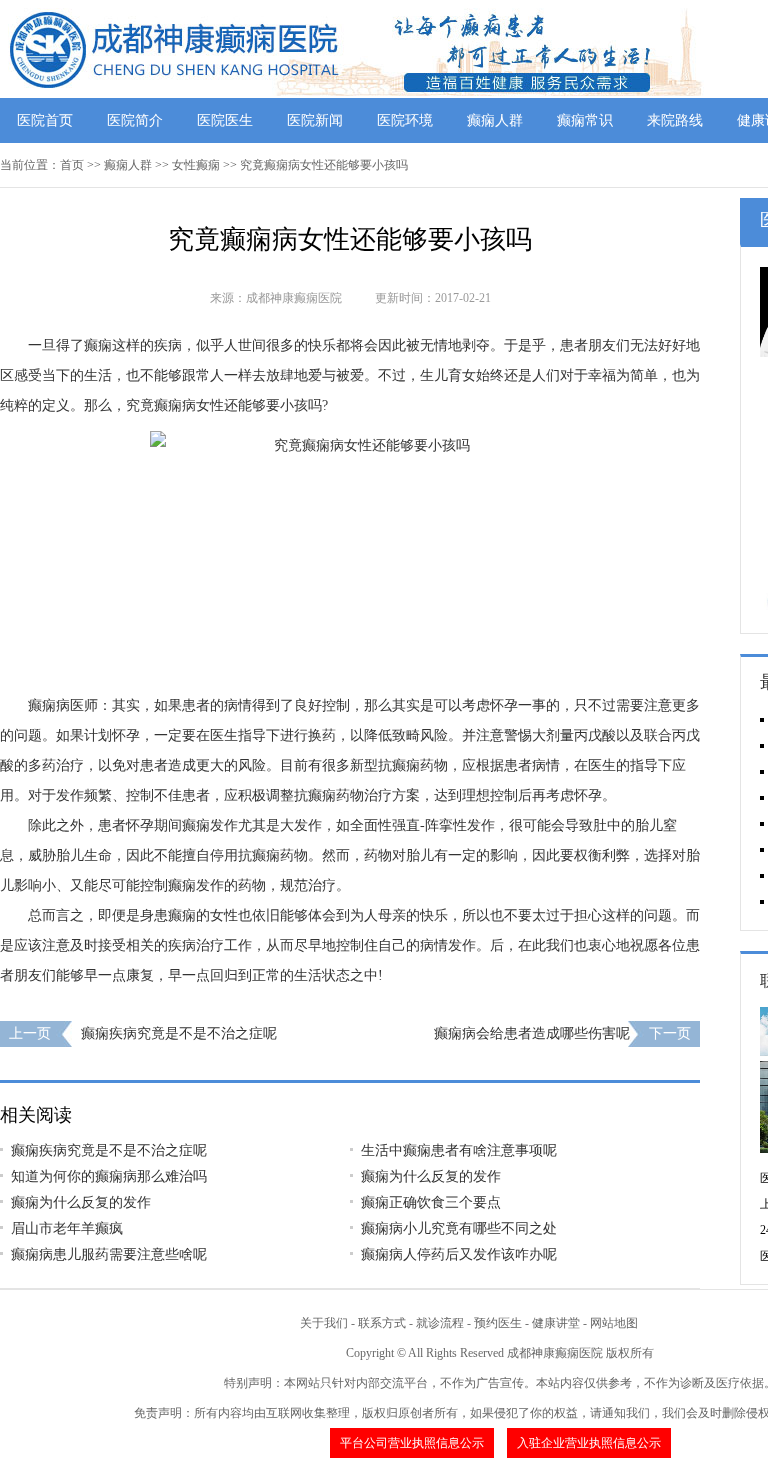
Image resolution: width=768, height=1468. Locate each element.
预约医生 (498, 1323)
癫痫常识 (585, 120)
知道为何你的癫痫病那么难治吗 (109, 1176)
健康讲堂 (556, 1323)
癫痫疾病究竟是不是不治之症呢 (179, 1033)
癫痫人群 (495, 120)
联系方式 (382, 1323)
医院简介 (135, 120)
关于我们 (324, 1323)
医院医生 (225, 120)
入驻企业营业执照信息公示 (589, 1443)
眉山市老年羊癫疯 (67, 1228)
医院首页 (45, 120)
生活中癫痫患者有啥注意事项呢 (459, 1150)
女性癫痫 (196, 165)
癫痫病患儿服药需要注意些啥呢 (109, 1254)
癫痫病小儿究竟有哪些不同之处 (459, 1228)
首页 (72, 165)
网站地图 (614, 1323)
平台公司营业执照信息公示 (412, 1443)
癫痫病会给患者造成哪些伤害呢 (532, 1033)
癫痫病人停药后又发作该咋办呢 (459, 1254)
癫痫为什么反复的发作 (431, 1176)
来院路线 (675, 120)
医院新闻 (315, 120)
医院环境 (405, 120)
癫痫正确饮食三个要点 (431, 1202)
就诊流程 (440, 1323)
